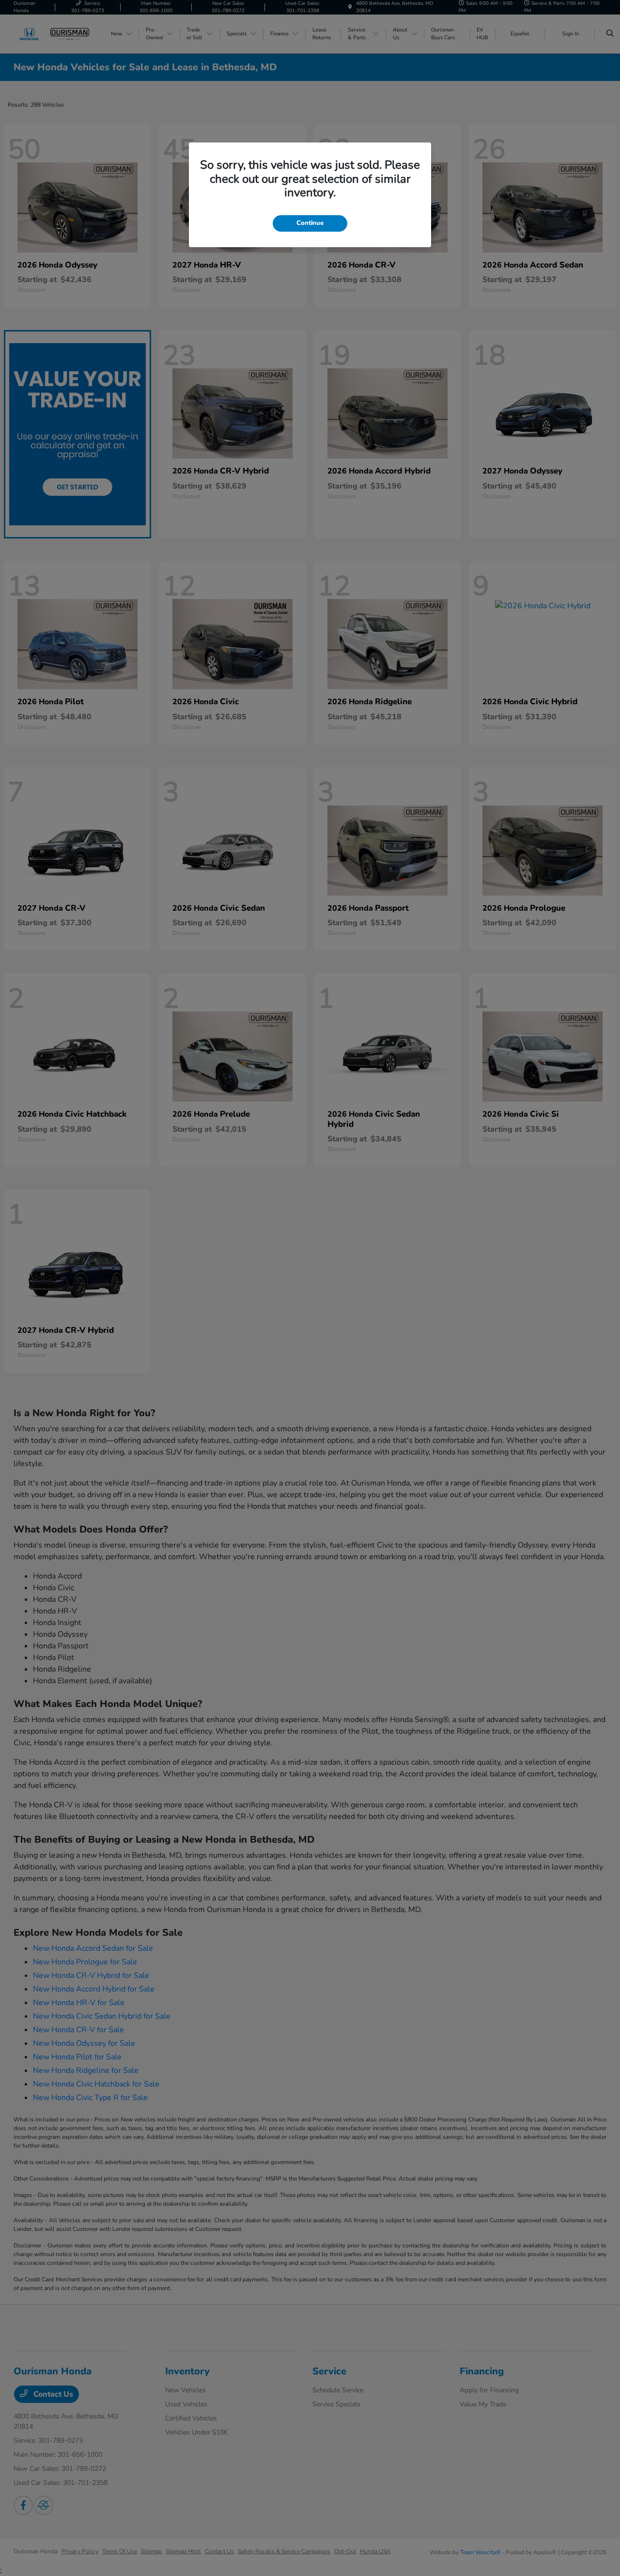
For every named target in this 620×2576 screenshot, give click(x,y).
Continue (310, 223)
